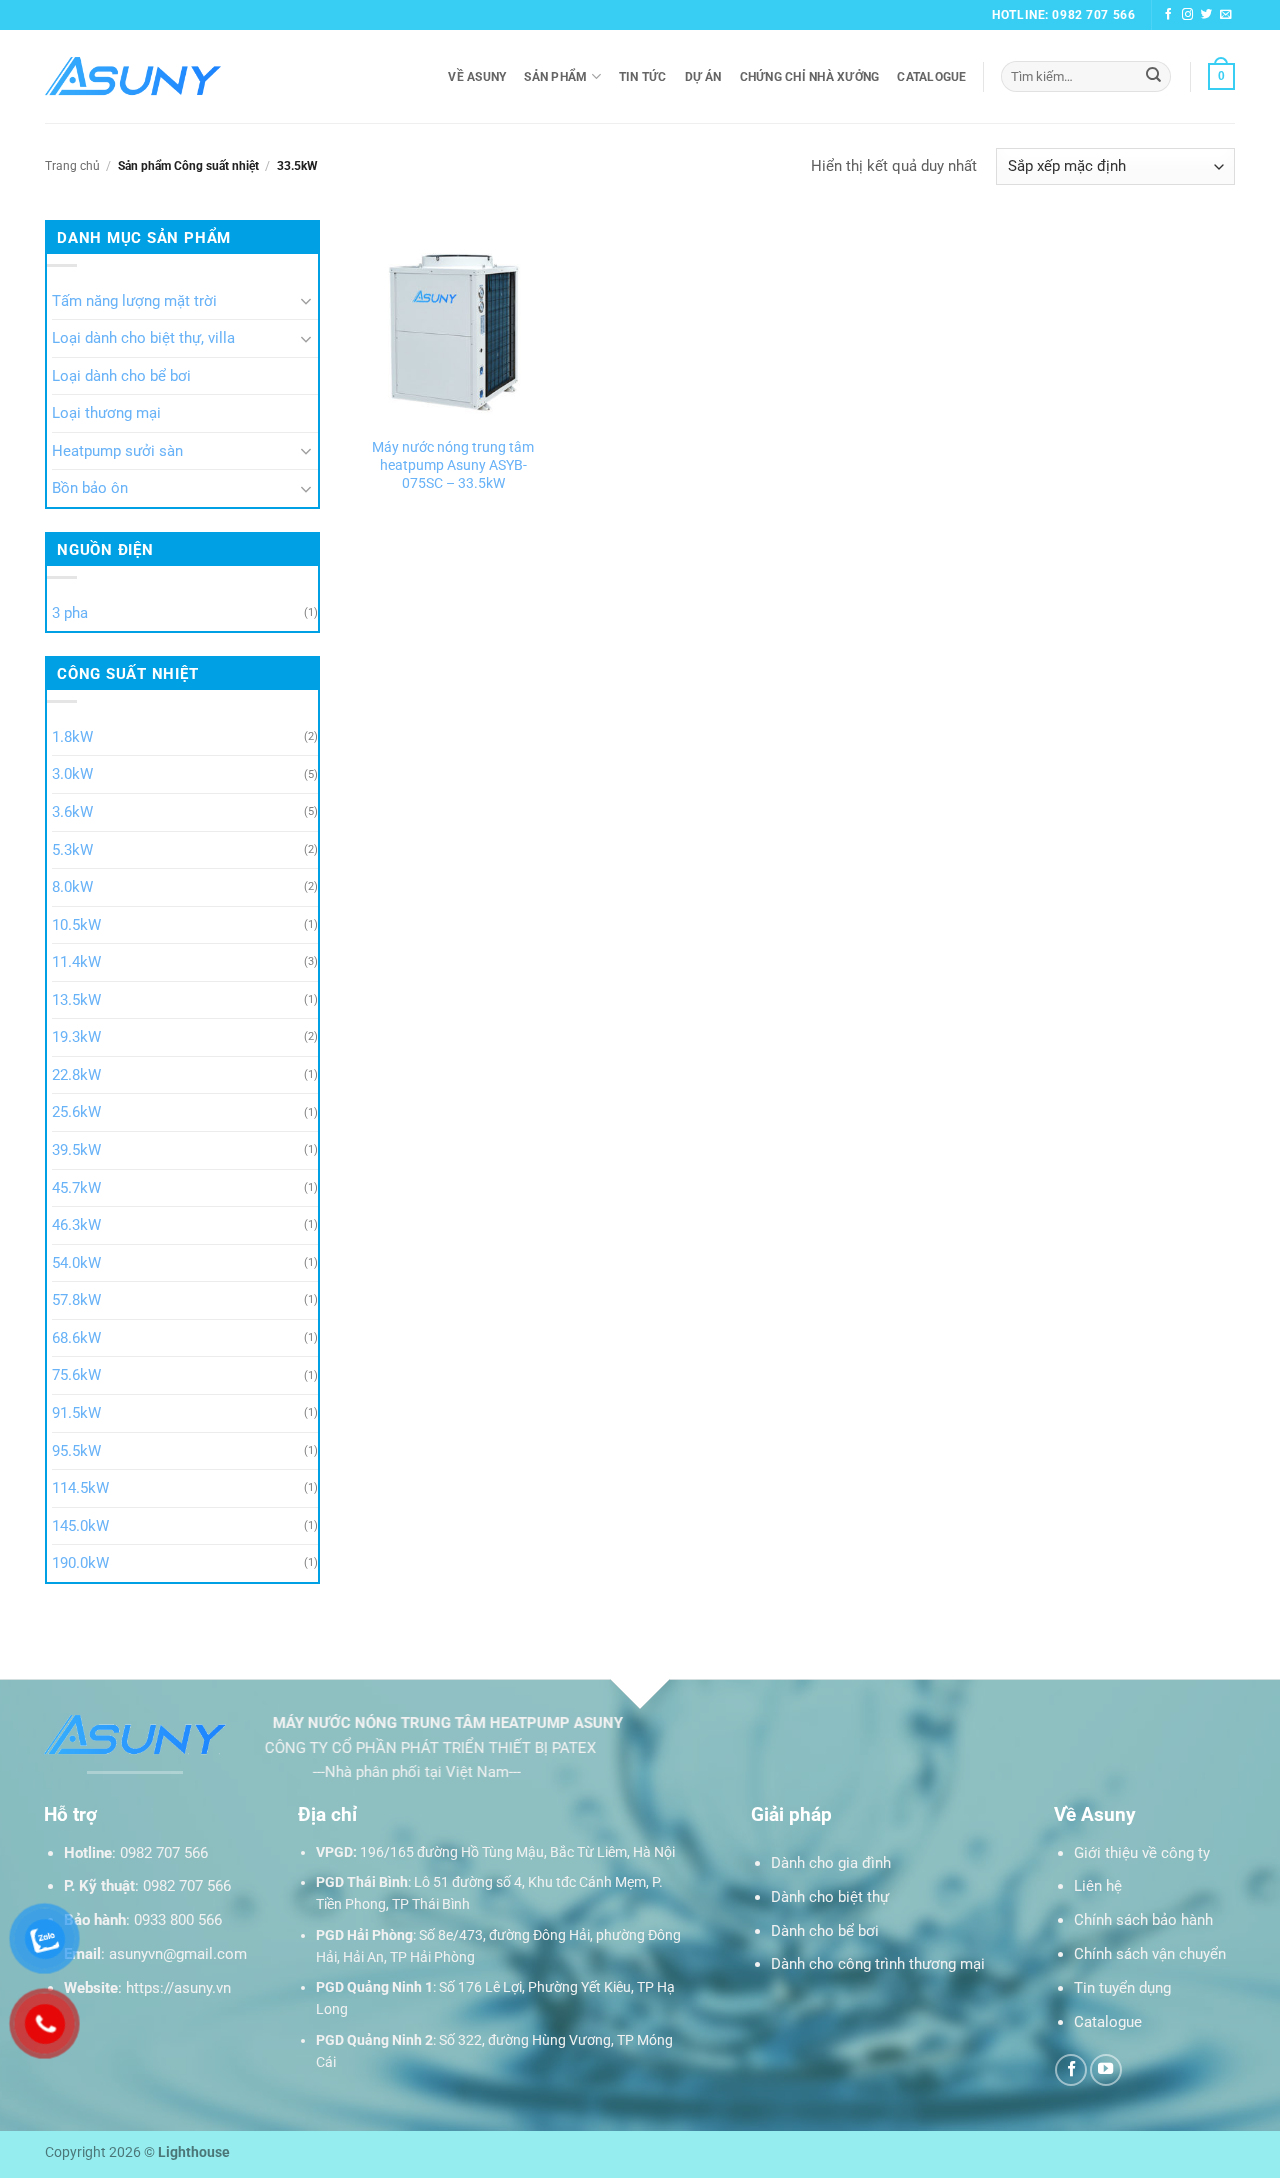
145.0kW (80, 1526)
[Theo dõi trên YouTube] (1106, 2070)
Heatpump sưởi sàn (117, 451)
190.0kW (80, 1564)
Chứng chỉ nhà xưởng (810, 77)
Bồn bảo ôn (90, 489)
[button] (1221, 76)
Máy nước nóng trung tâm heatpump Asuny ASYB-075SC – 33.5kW (453, 465)
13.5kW (76, 1000)
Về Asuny (477, 77)
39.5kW (76, 1150)
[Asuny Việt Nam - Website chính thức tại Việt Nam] (133, 76)
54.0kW (76, 1263)
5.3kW (72, 850)
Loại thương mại (106, 414)
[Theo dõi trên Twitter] (1207, 15)
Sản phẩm (555, 77)
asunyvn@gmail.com (178, 1954)
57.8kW (76, 1301)
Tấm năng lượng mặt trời (134, 301)
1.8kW (72, 737)
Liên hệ (1098, 1886)
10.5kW (76, 925)
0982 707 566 (164, 1853)
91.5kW (76, 1413)
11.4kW (76, 963)
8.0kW (72, 887)
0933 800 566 (178, 1920)
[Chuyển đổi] (306, 301)
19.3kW (76, 1038)
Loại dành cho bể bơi (121, 376)
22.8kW (76, 1075)
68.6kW (76, 1338)
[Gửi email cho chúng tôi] (1226, 15)
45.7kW (76, 1188)
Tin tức (643, 77)
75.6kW (76, 1376)
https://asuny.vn (178, 1988)
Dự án (703, 77)
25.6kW (76, 1113)
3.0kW (72, 775)
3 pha (70, 613)
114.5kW (80, 1488)
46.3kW (76, 1225)
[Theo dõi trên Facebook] (1169, 15)
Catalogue (931, 77)
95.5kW (76, 1451)
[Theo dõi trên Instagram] (1188, 15)
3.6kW (72, 812)
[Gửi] (1153, 76)
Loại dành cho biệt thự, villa (143, 339)
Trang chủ (72, 166)
